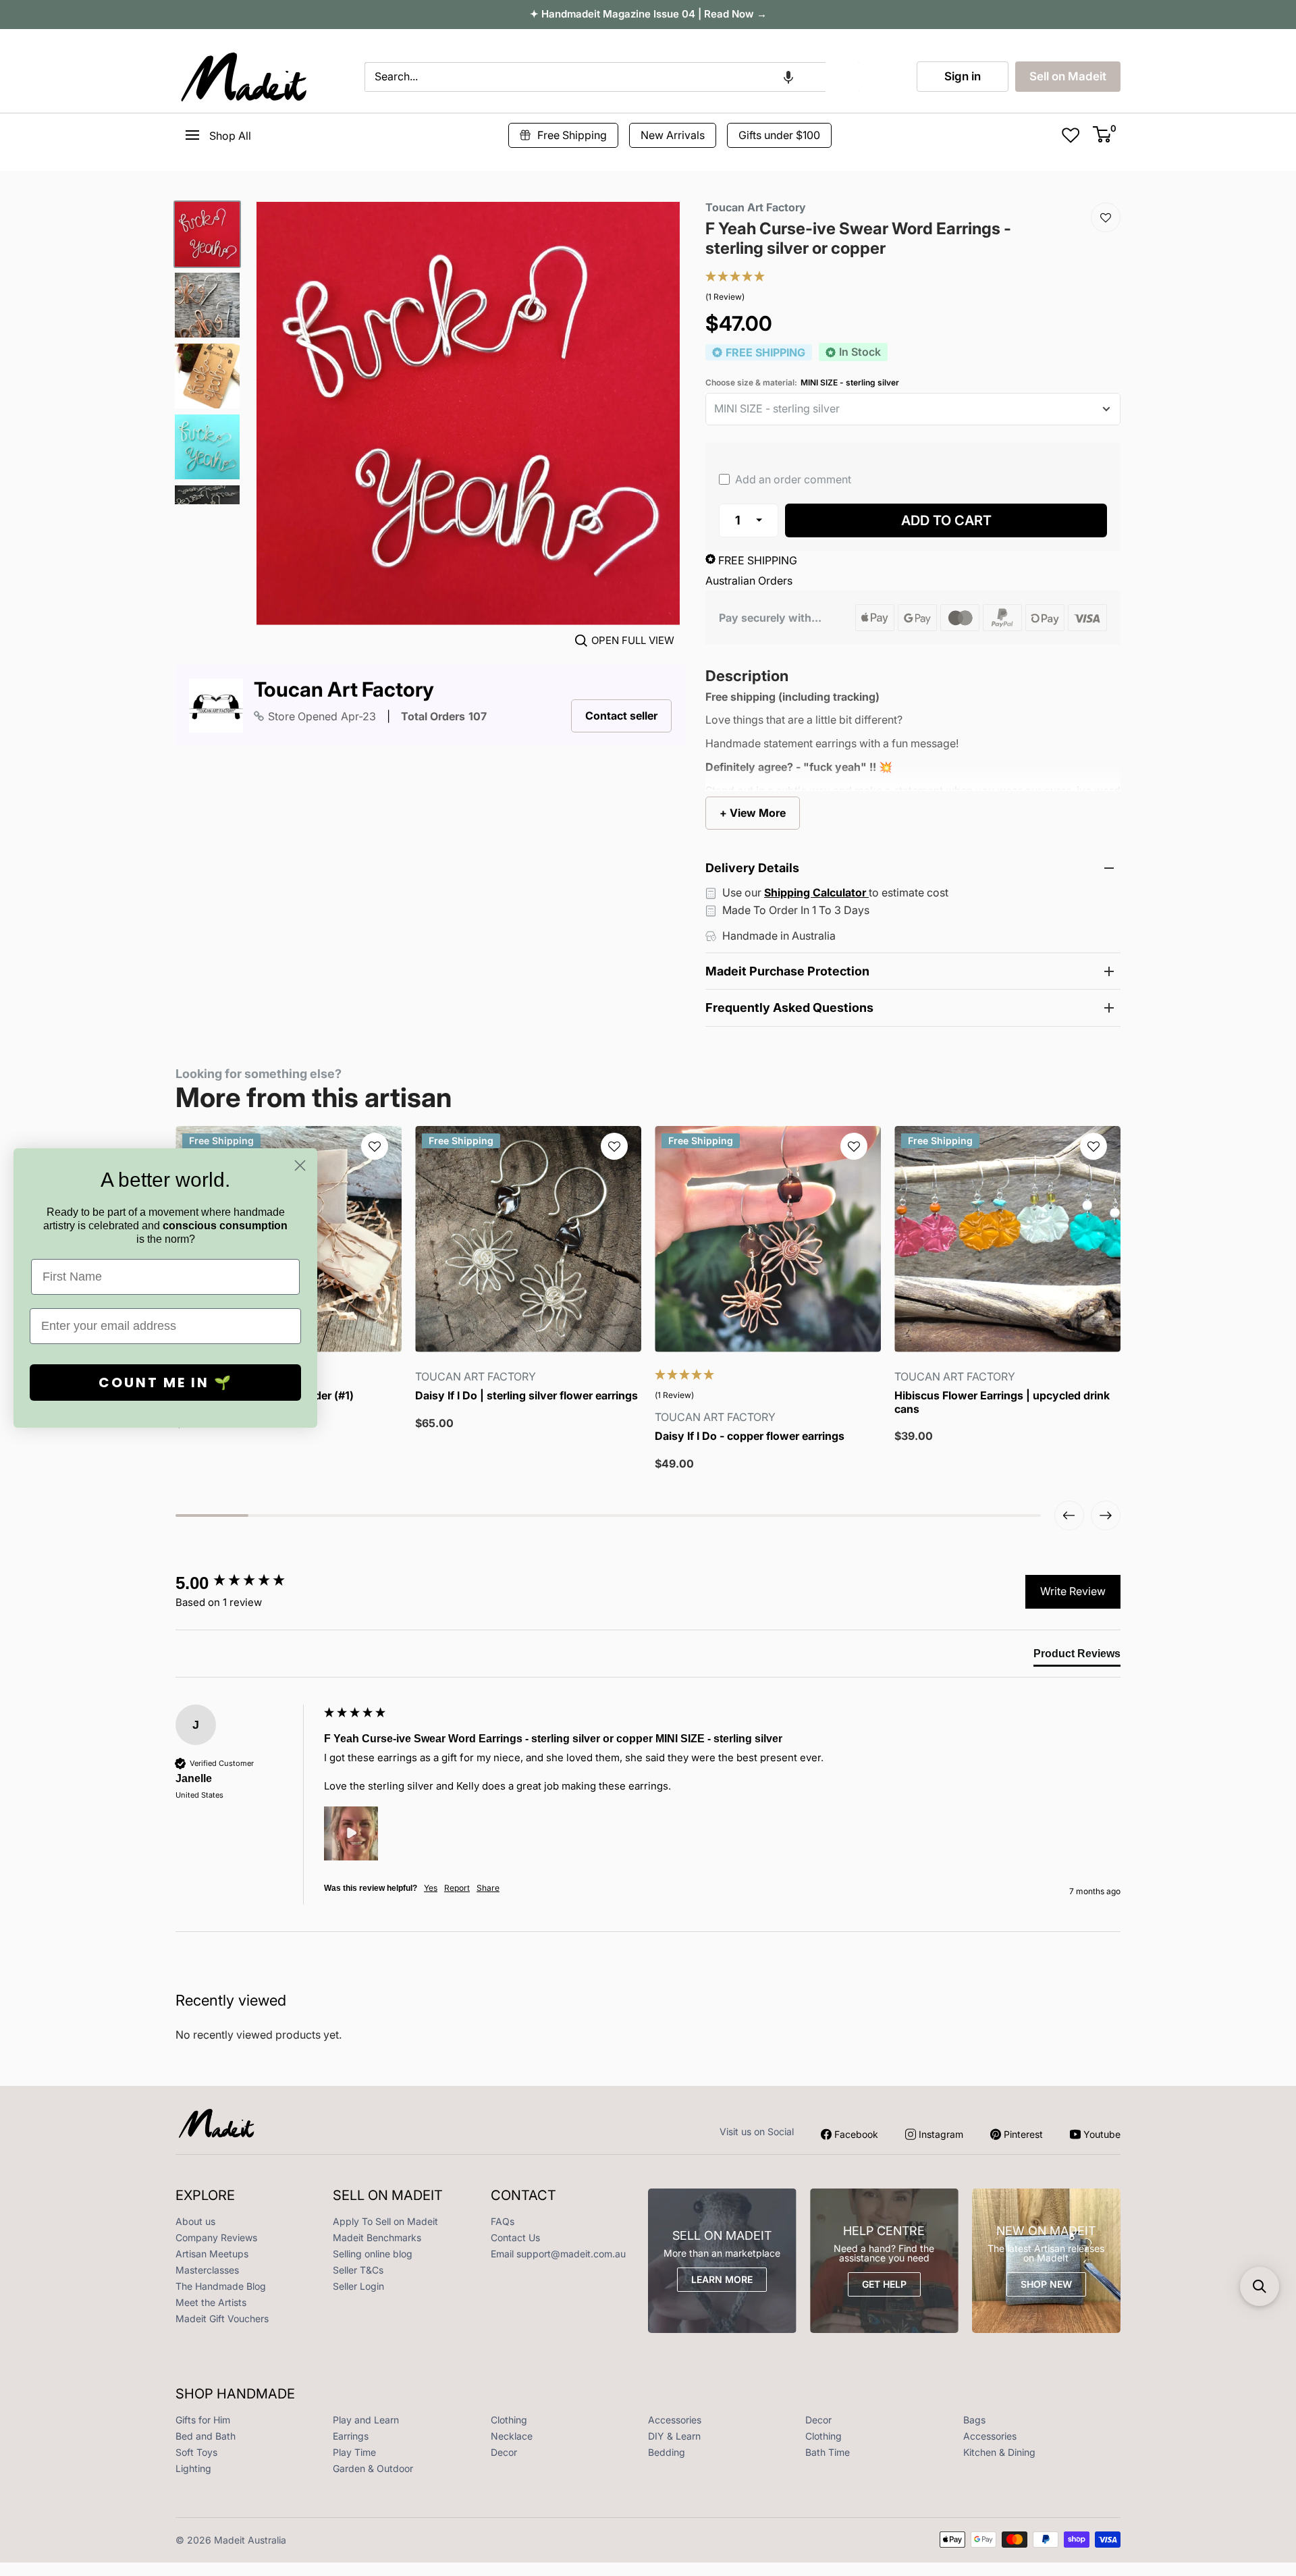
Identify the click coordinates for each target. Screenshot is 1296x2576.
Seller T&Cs (358, 2270)
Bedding (667, 2452)
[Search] (842, 77)
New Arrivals (673, 135)
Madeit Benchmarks (377, 2237)
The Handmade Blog (221, 2286)
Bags (974, 2420)
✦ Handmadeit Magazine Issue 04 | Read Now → (648, 14)
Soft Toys (196, 2452)
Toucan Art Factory (344, 690)
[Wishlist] (1106, 217)
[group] (246, 1583)
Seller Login (358, 2286)
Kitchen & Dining (999, 2452)
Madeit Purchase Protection (787, 971)
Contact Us (515, 2237)
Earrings (351, 2436)
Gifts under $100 (779, 135)
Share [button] (488, 1888)
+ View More (753, 813)
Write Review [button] (1073, 1591)
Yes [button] (431, 1888)
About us (195, 2221)
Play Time (354, 2452)
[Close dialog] (300, 1165)
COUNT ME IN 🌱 (166, 1383)
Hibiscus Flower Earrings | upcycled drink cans (1002, 1402)
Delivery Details (752, 868)
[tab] (1077, 1657)
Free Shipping (572, 135)
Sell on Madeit (1068, 76)
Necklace (512, 2436)
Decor (818, 2420)
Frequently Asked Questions (789, 1008)
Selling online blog (373, 2254)
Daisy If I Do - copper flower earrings (750, 1436)
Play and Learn (366, 2420)
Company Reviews (216, 2237)
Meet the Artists (211, 2302)
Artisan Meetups (212, 2254)
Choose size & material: (802, 383)
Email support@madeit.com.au (558, 2254)
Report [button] (457, 1888)
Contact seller (621, 716)
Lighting (193, 2468)
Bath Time (828, 2452)
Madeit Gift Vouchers (222, 2318)
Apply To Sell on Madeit (385, 2221)
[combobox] (595, 77)
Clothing (509, 2420)
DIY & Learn (674, 2436)
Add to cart (946, 520)
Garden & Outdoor (373, 2468)
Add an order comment (792, 479)
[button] (788, 77)
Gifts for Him (203, 2420)
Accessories (675, 2420)
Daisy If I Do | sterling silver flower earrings (526, 1396)
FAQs (503, 2221)
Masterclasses (207, 2270)
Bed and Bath (206, 2436)
